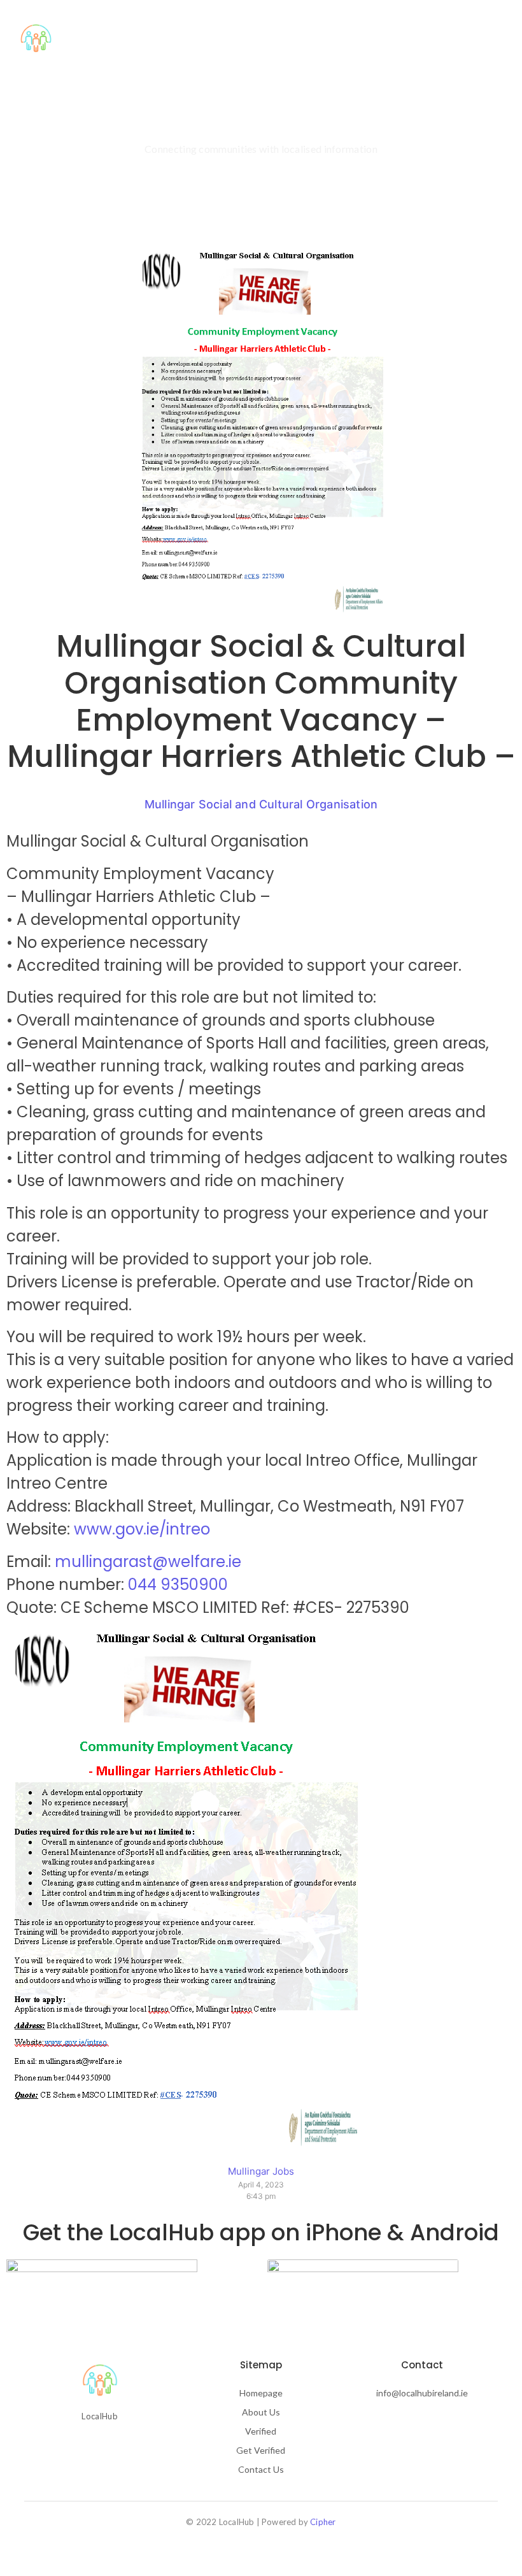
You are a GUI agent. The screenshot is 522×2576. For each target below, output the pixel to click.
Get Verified (261, 2450)
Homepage (261, 2393)
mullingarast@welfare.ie (148, 1562)
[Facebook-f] (78, 2449)
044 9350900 (178, 1585)
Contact (275, 39)
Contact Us (261, 2469)
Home (105, 39)
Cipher (323, 2522)
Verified (218, 39)
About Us (160, 39)
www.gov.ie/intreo (142, 1529)
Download (338, 39)
